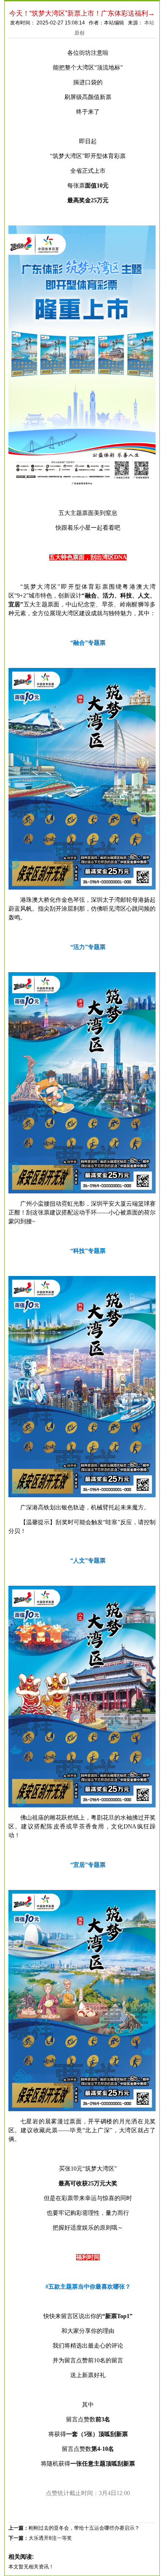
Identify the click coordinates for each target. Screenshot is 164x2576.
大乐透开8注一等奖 (50, 2538)
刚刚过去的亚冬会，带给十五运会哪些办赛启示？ (84, 2528)
